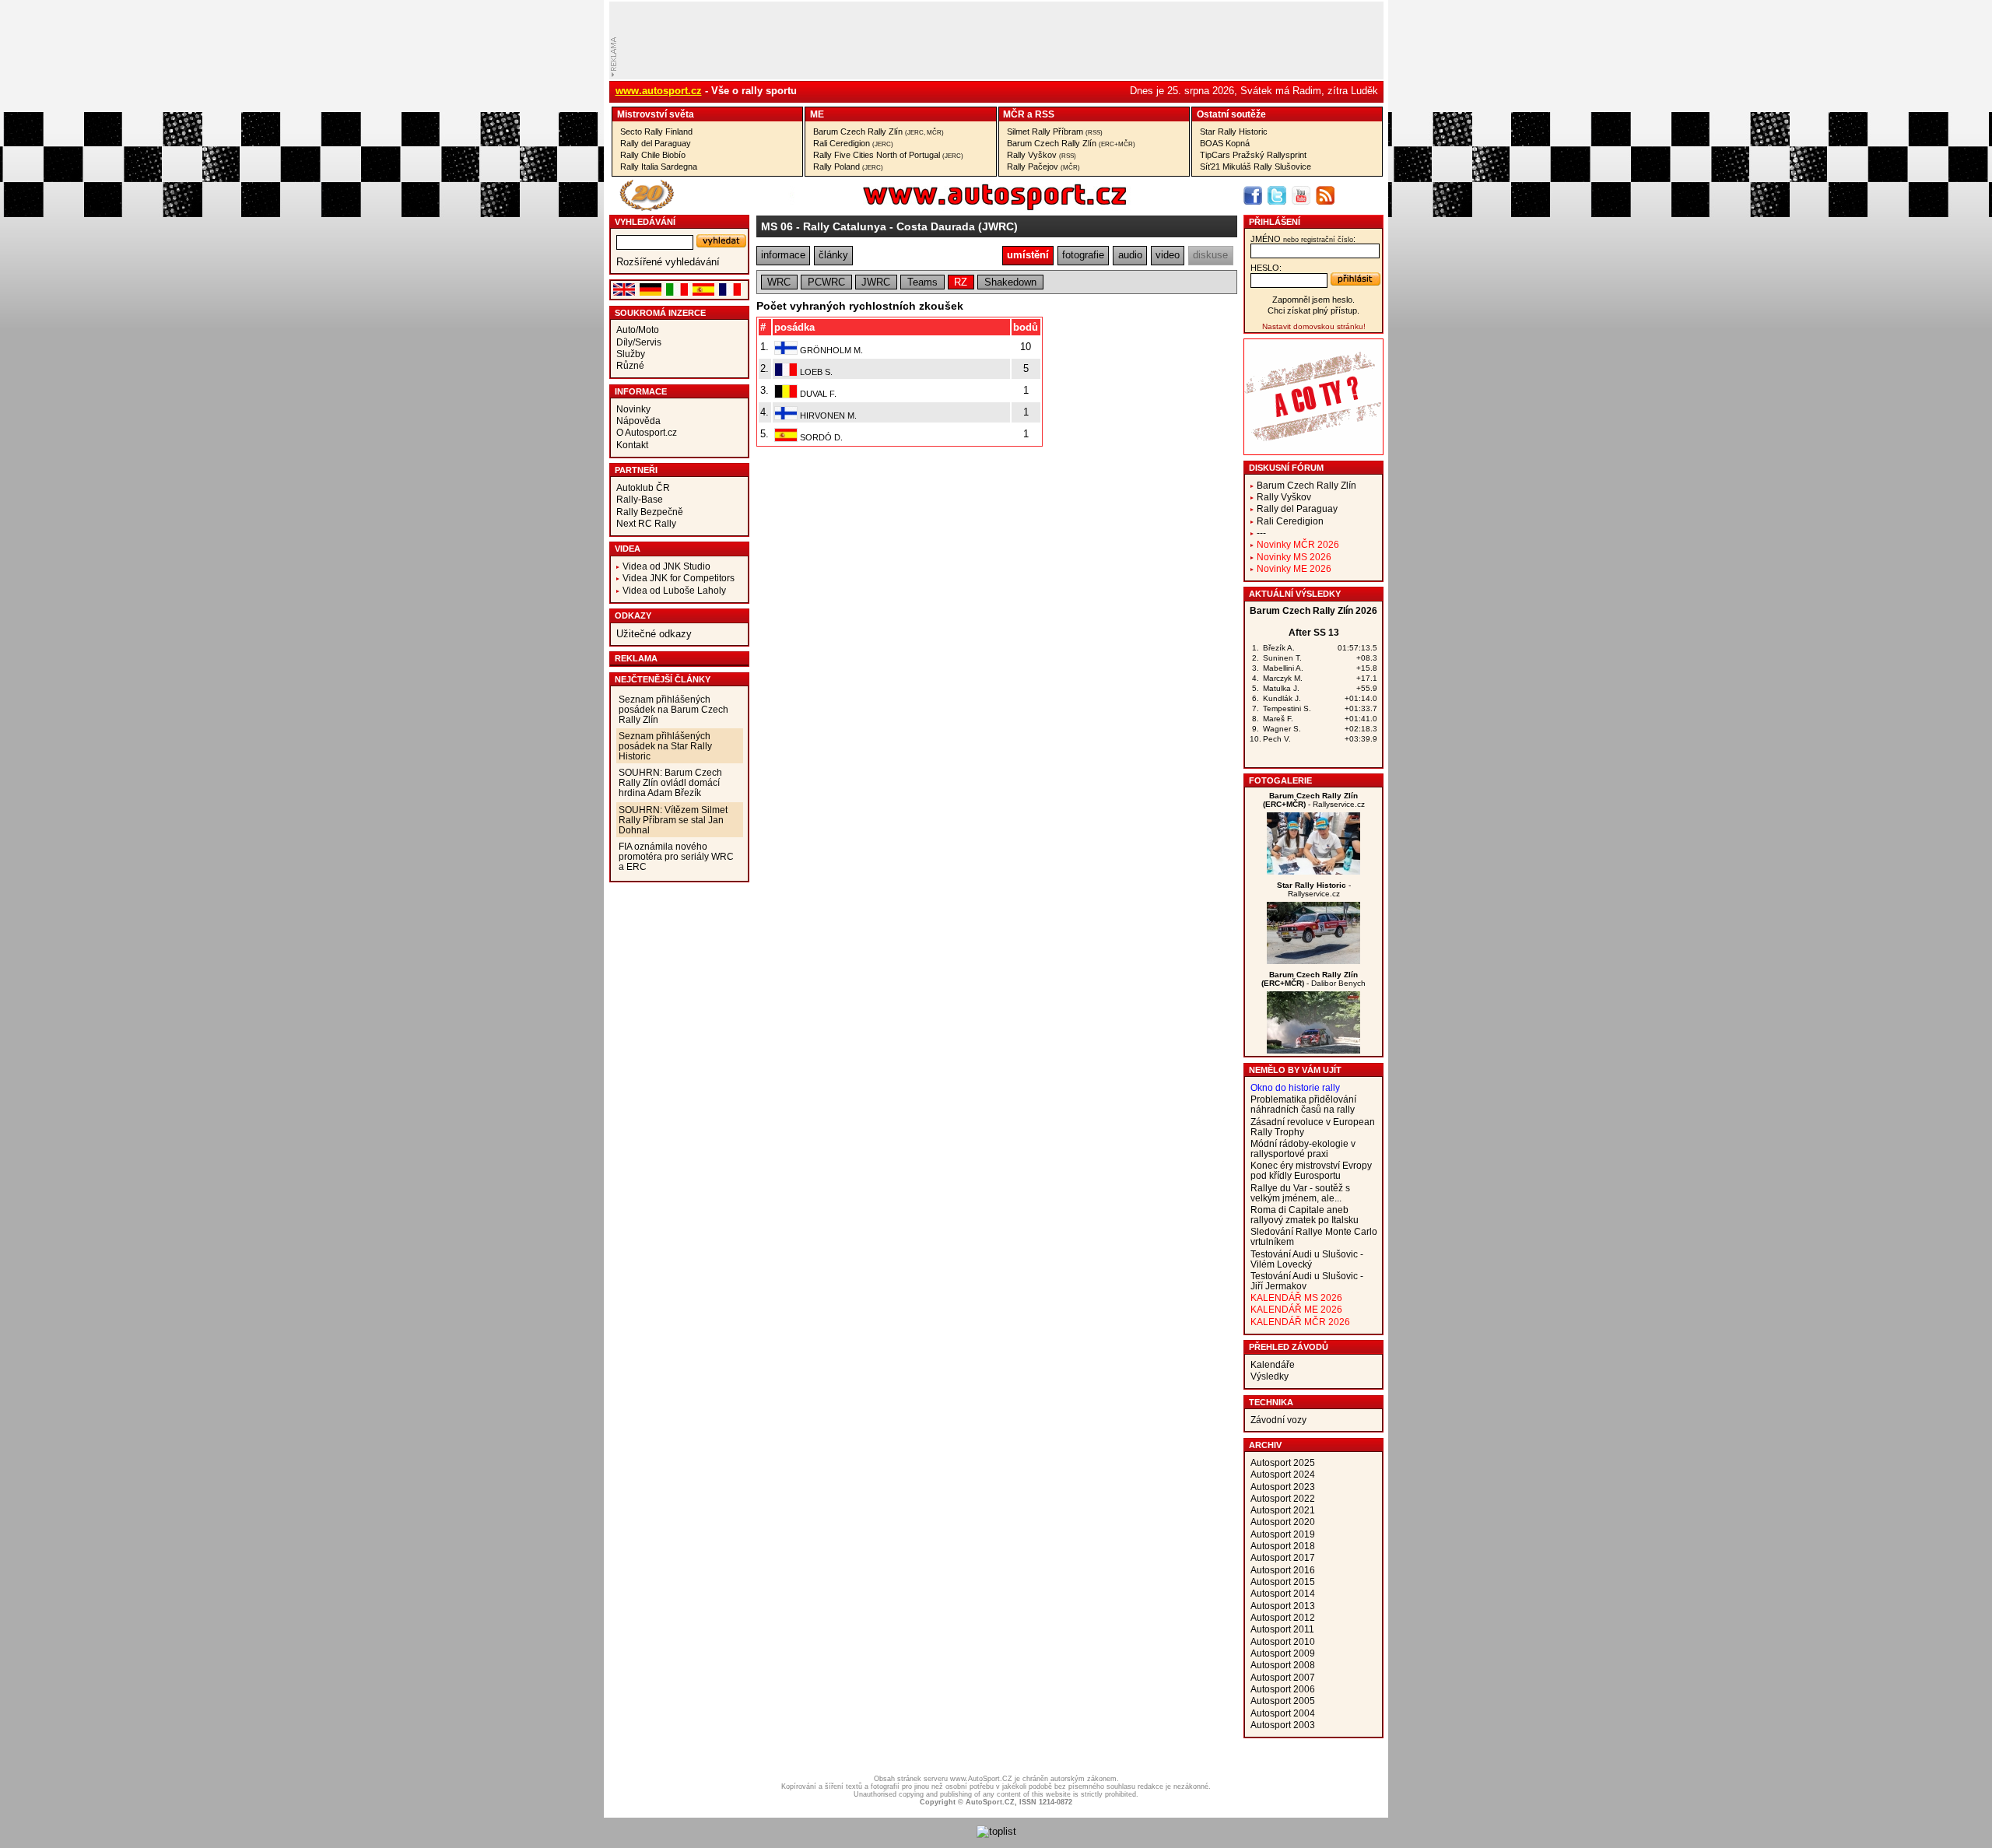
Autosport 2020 (1283, 1522)
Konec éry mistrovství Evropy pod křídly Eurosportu (1311, 1170)
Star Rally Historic (1234, 131)
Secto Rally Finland (656, 131)
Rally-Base (640, 499)
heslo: (1266, 268)
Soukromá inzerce (660, 313)
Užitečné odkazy (654, 634)
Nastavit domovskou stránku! (1314, 326)
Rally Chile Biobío (653, 155)
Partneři (636, 470)
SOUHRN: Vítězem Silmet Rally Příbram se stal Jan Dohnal (673, 820)
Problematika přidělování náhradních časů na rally (1303, 1104)
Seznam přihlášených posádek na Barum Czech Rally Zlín (673, 709)
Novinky (633, 409)
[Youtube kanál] (1301, 195)
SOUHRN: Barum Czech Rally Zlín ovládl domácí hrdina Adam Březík (670, 782)
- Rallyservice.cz (1314, 800)
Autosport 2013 (1283, 1606)
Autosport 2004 (1283, 1713)
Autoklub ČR (643, 487)
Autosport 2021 (1283, 1510)
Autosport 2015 (1283, 1581)
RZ (961, 282)
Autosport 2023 (1283, 1487)
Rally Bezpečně (650, 512)
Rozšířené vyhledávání (668, 262)
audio (1130, 255)
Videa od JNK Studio (666, 566)
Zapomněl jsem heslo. (1313, 300)
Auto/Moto (638, 330)
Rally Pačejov (1043, 167)
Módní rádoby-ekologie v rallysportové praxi (1303, 1148)
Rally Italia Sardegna (659, 167)
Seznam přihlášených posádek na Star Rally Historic (665, 746)
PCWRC (826, 282)
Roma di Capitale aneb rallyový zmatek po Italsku (1305, 1215)
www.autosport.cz (659, 91)
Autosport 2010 (1283, 1641)
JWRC (876, 282)
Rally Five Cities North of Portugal (888, 155)
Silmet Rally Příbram (1055, 131)
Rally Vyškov (1042, 155)
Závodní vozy (1278, 1420)
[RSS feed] (1325, 195)
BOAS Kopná (1225, 143)
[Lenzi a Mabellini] (1313, 871)
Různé (630, 365)
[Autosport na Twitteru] (1277, 195)
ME (817, 114)
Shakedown (1010, 282)
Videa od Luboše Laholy (674, 590)
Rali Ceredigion (853, 143)
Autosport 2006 (1283, 1689)
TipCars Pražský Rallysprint (1253, 155)
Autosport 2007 (1283, 1677)
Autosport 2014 (1283, 1593)
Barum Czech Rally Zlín (879, 131)
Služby (631, 354)
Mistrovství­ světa (656, 114)
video (1168, 255)
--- (1261, 533)
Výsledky (1270, 1376)
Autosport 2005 (1283, 1701)
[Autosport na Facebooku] (1253, 195)
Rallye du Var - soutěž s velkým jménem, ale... (1300, 1193)
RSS (1045, 114)
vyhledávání (645, 222)
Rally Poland (848, 167)
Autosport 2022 (1283, 1498)
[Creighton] (1313, 1050)
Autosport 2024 (1283, 1474)
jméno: (1303, 239)
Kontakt (632, 445)
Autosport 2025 (1283, 1462)
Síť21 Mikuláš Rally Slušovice (1256, 167)
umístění (1028, 255)
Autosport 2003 (1283, 1725)
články (833, 255)
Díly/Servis (639, 342)
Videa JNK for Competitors (679, 578)
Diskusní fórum (1286, 468)
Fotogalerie (1280, 780)
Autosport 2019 (1283, 1534)
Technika (1271, 1402)
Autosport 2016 (1283, 1570)
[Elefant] (1313, 961)
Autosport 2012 (1283, 1617)
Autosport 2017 (1283, 1557)
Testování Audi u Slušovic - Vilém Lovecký (1307, 1259)
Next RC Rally (646, 523)
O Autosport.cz (647, 432)
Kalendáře (1273, 1364)
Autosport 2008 (1283, 1665)
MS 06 (777, 226)
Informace (641, 391)
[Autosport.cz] (951, 207)
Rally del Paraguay (656, 143)
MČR (1014, 114)
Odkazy (633, 615)
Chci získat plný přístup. (1313, 310)
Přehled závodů (1289, 1347)
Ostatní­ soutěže (1231, 114)
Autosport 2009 (1283, 1653)
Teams (922, 282)
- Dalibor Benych (1313, 979)
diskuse (1210, 255)
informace (783, 255)
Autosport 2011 (1282, 1629)
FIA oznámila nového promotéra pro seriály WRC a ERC (676, 856)
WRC (779, 282)
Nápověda (638, 421)
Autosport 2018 (1283, 1546)
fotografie (1083, 255)
